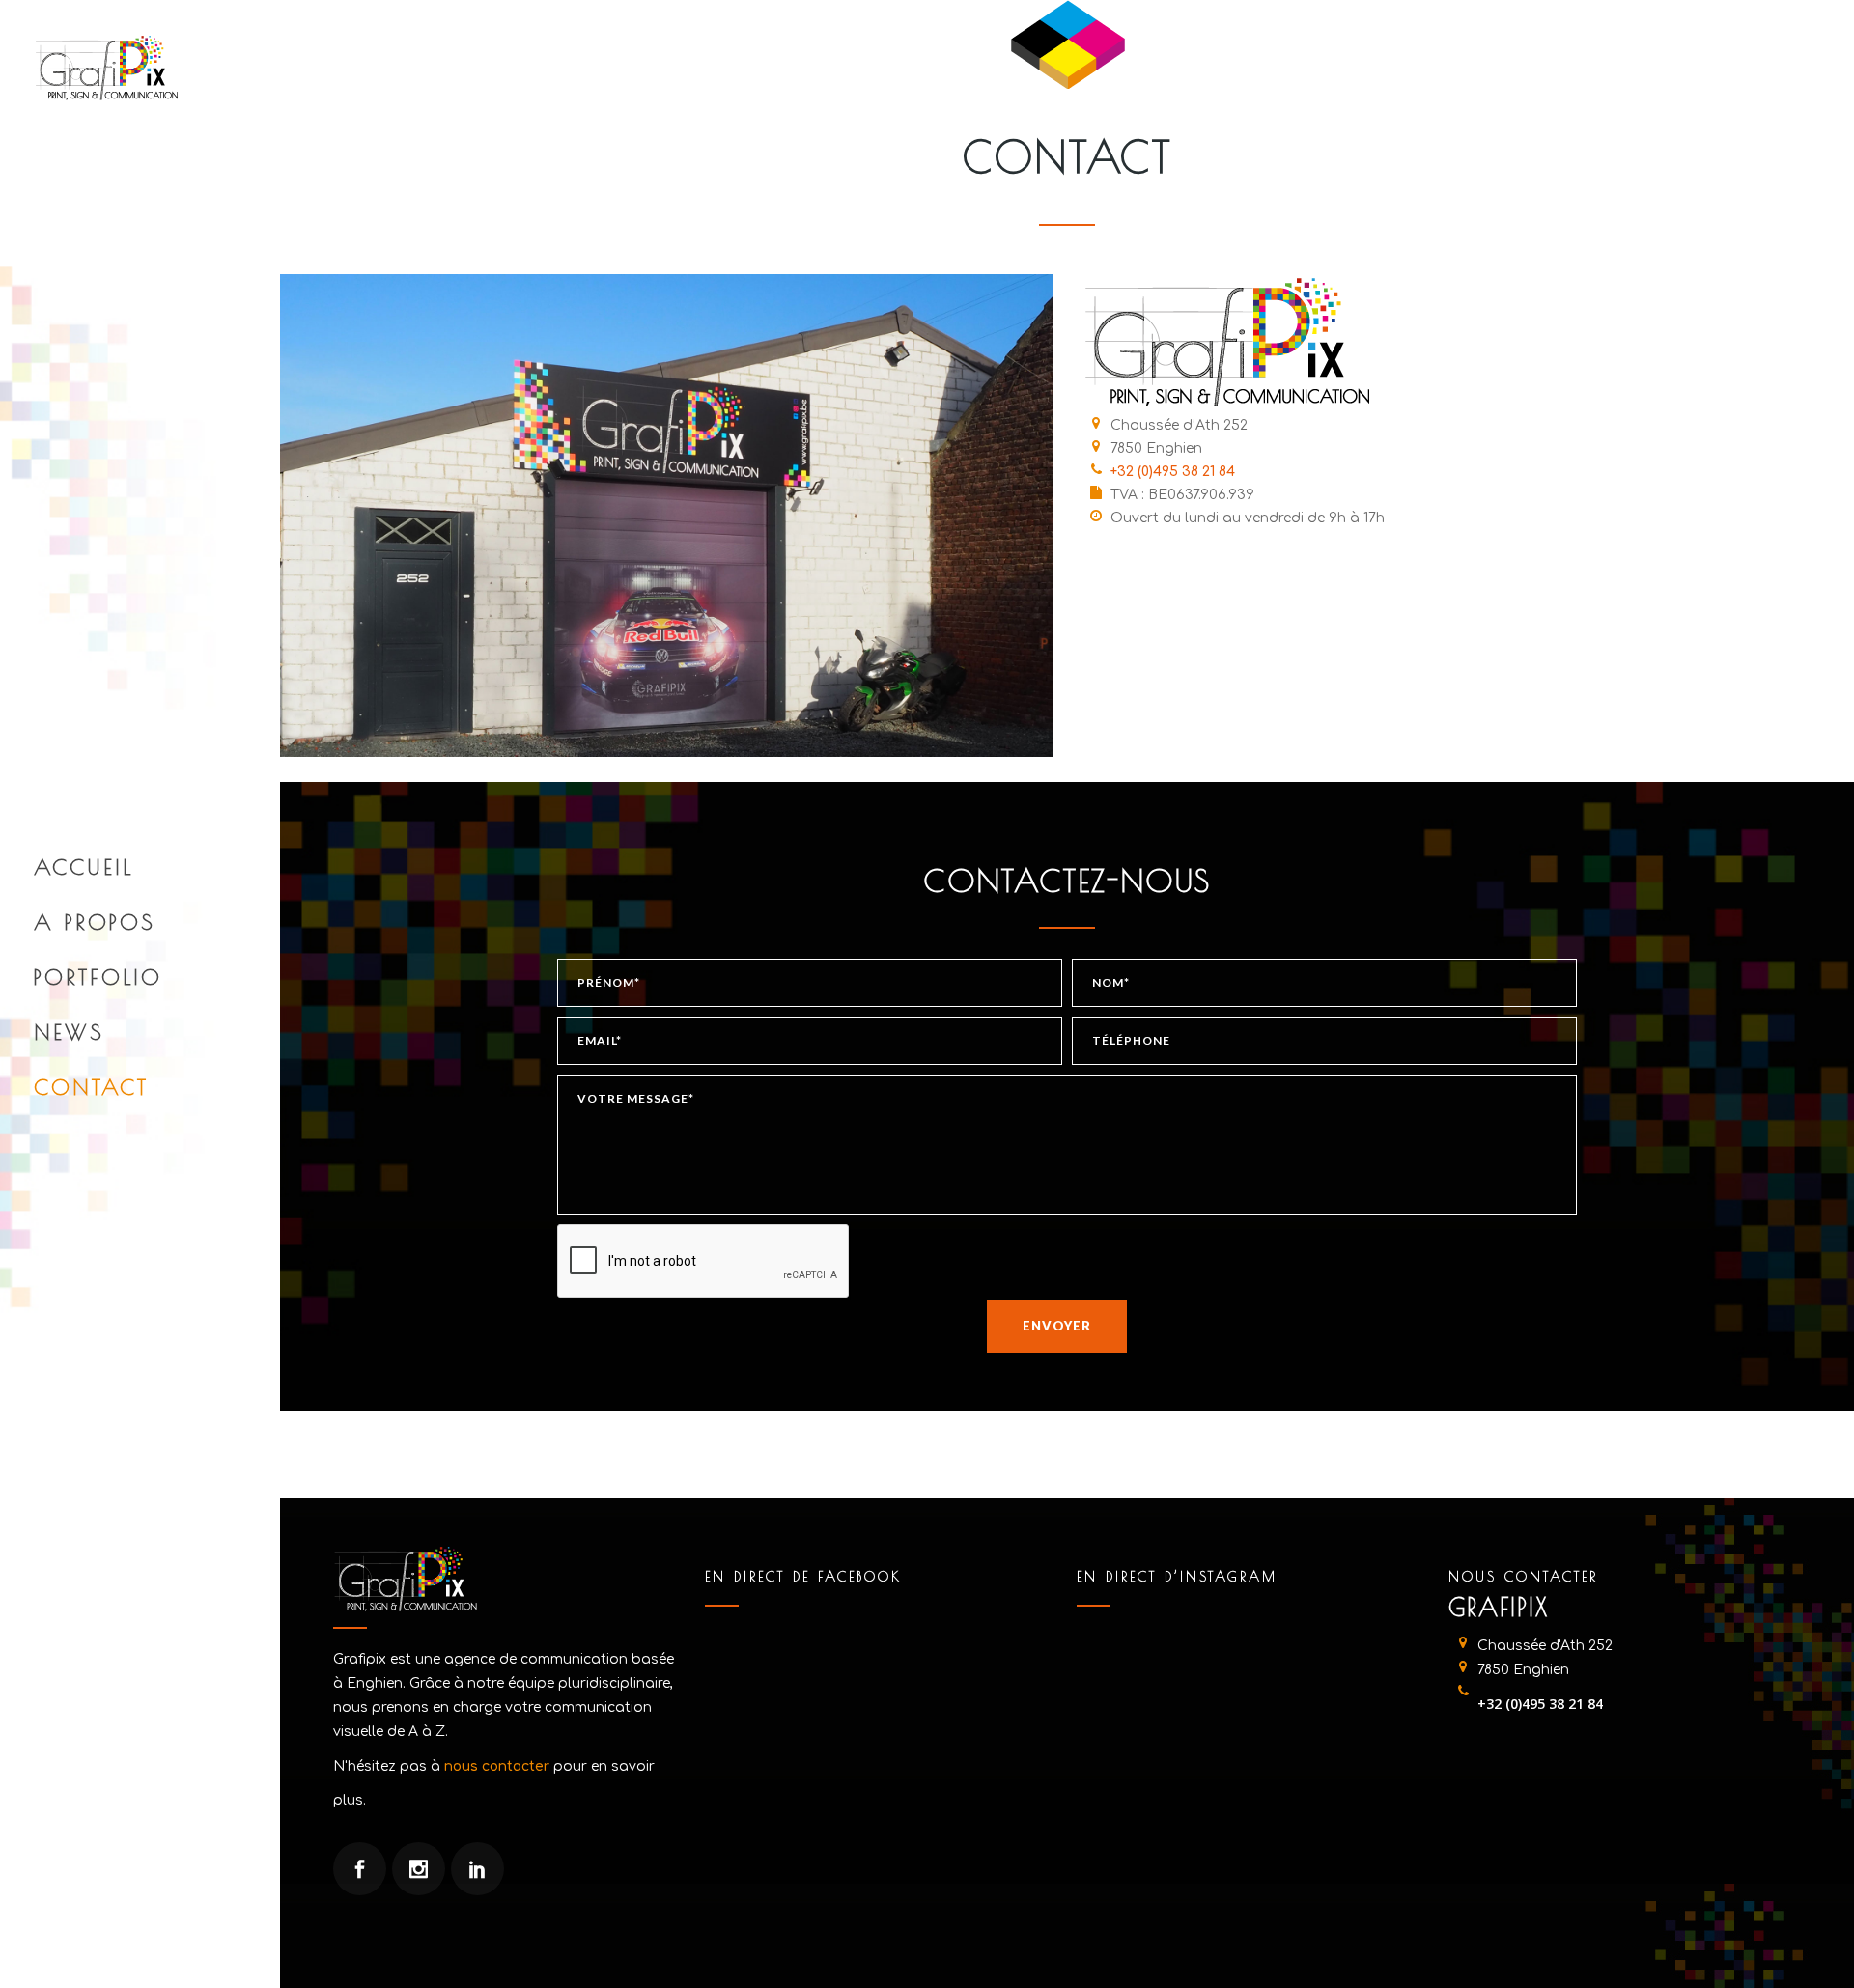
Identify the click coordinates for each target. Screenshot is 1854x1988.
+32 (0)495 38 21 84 (1173, 472)
